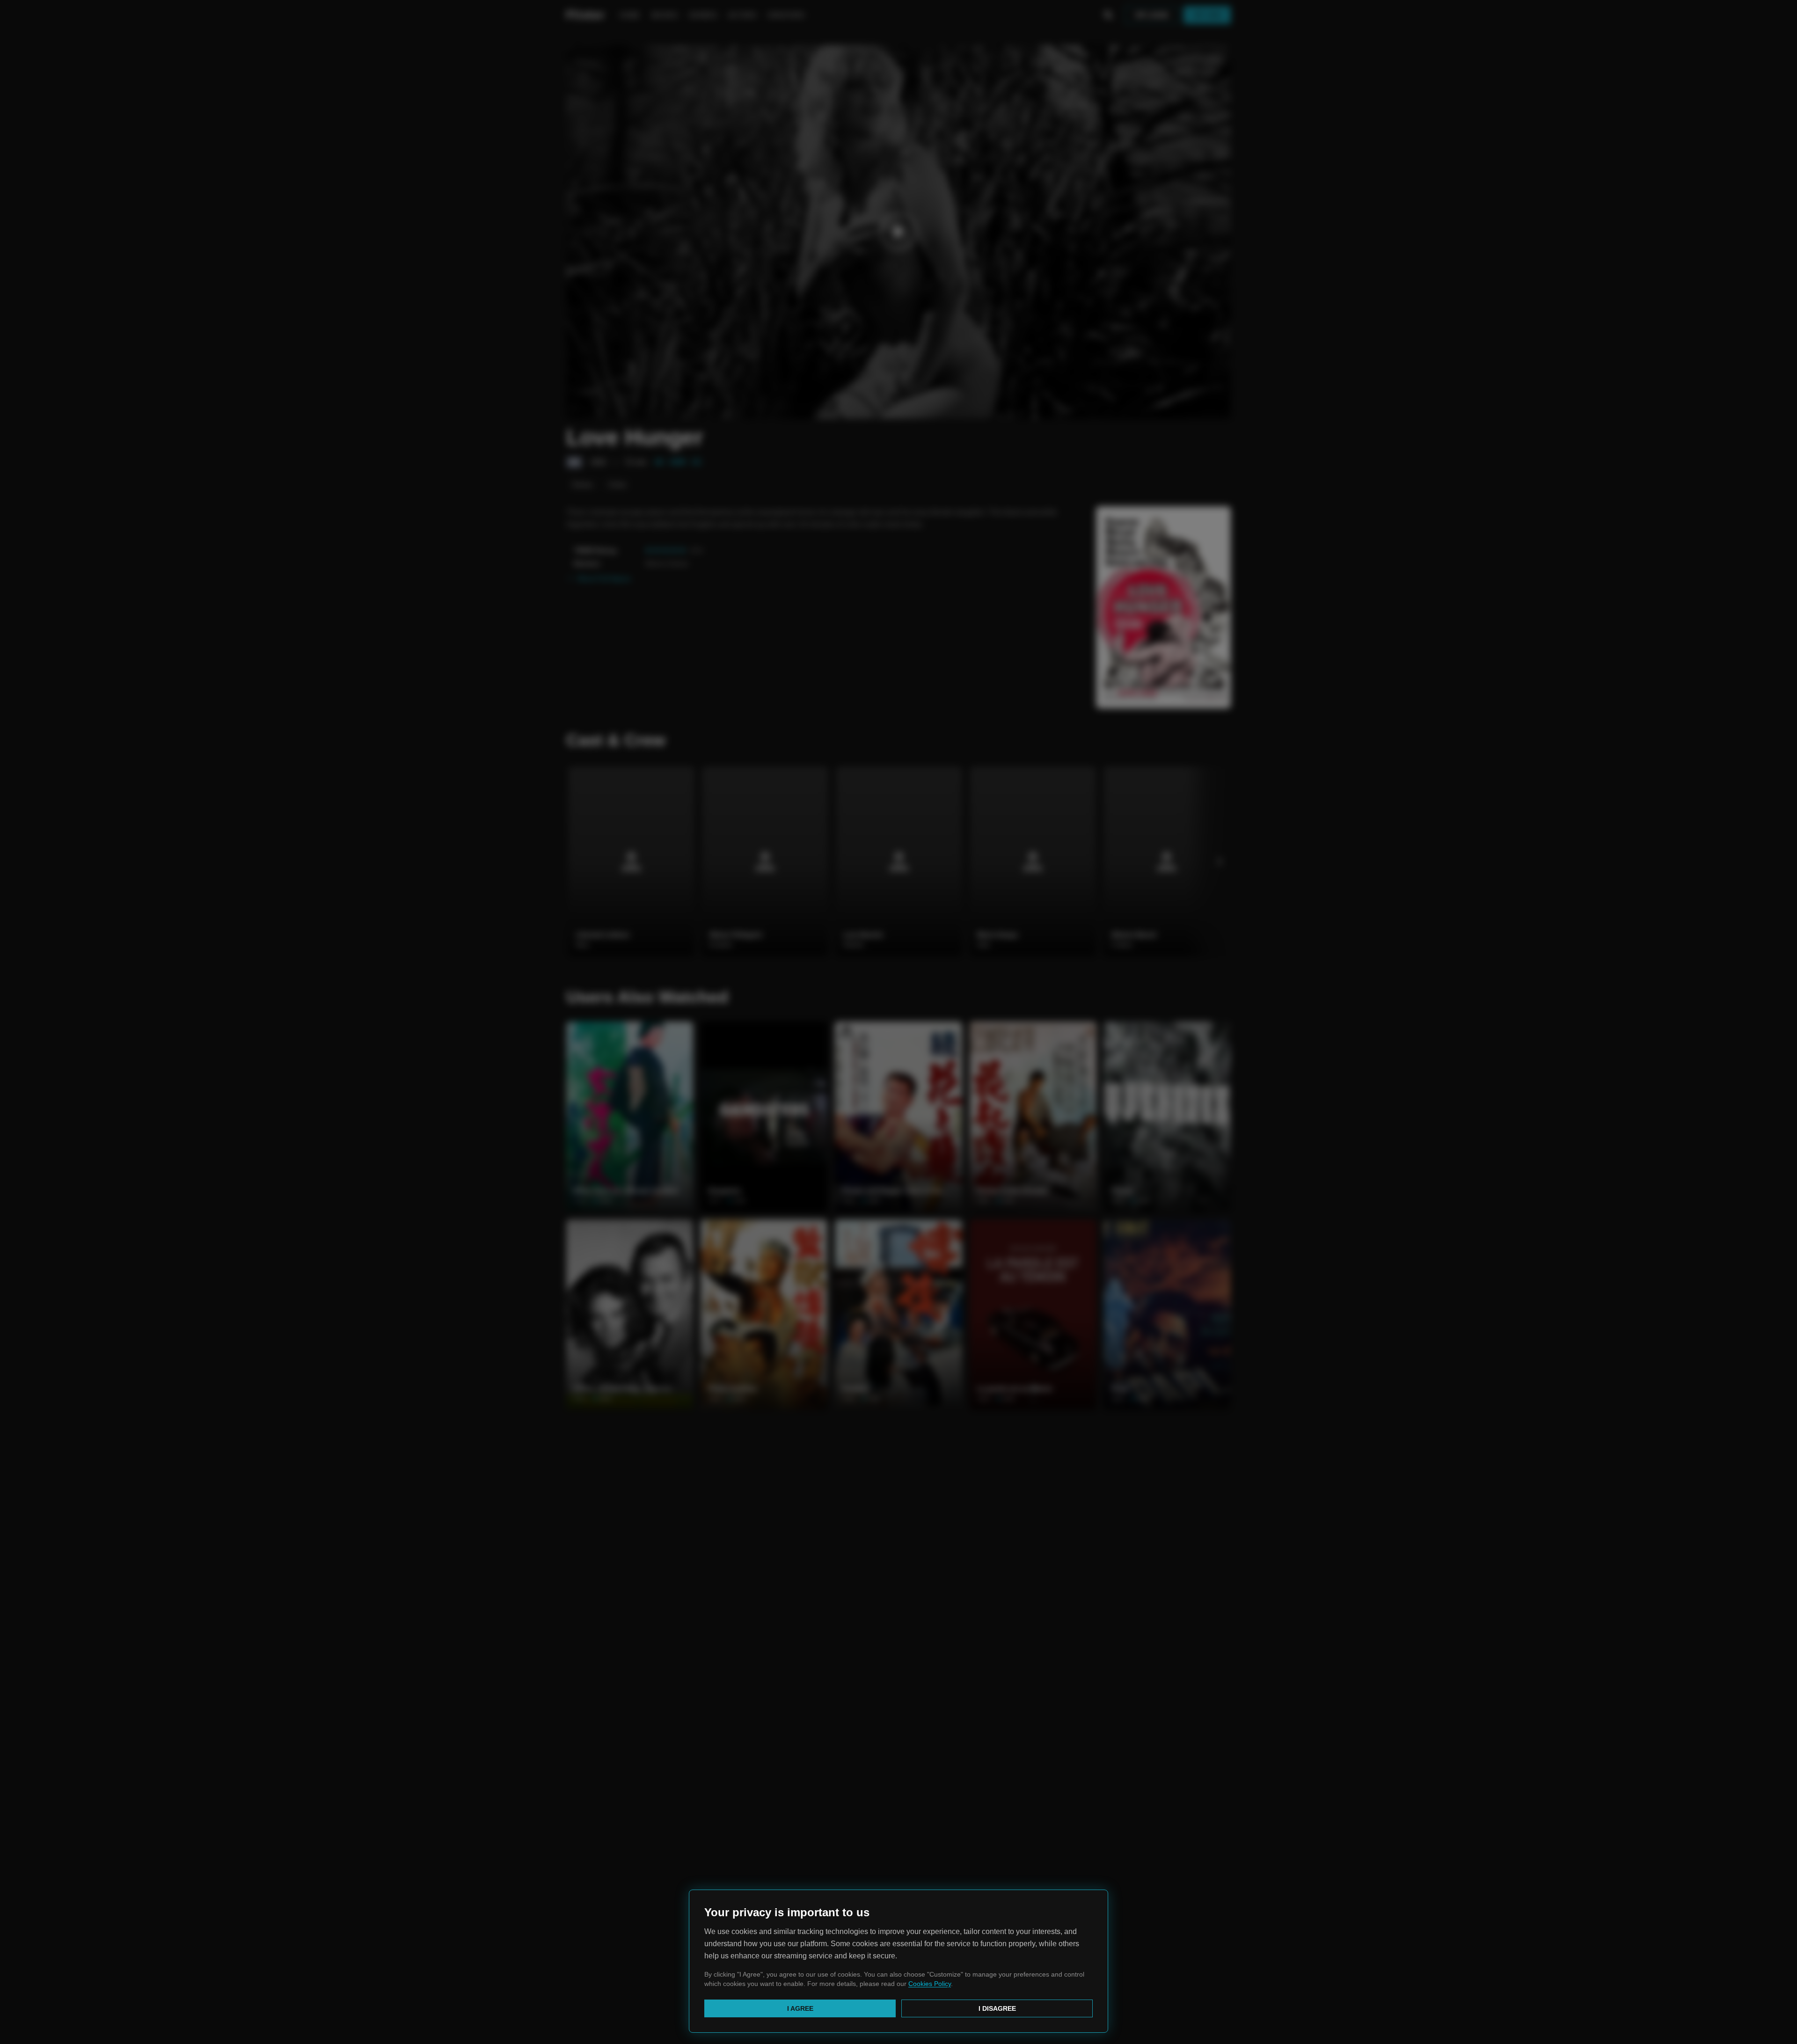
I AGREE (800, 2008)
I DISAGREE (997, 2008)
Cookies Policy (930, 1984)
